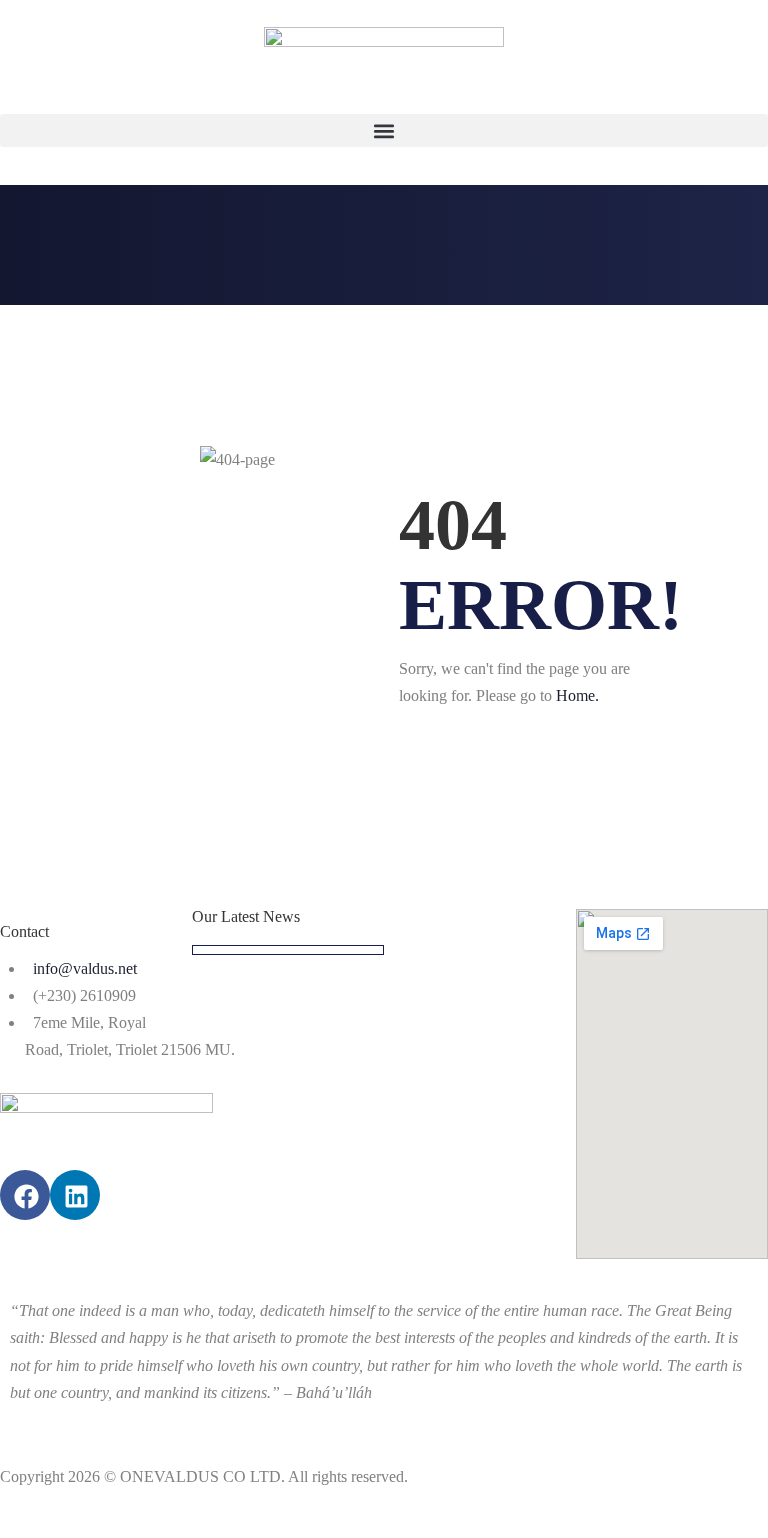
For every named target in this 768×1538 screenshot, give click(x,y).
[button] (384, 130)
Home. (577, 695)
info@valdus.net (85, 968)
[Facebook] (25, 1195)
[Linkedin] (75, 1195)
